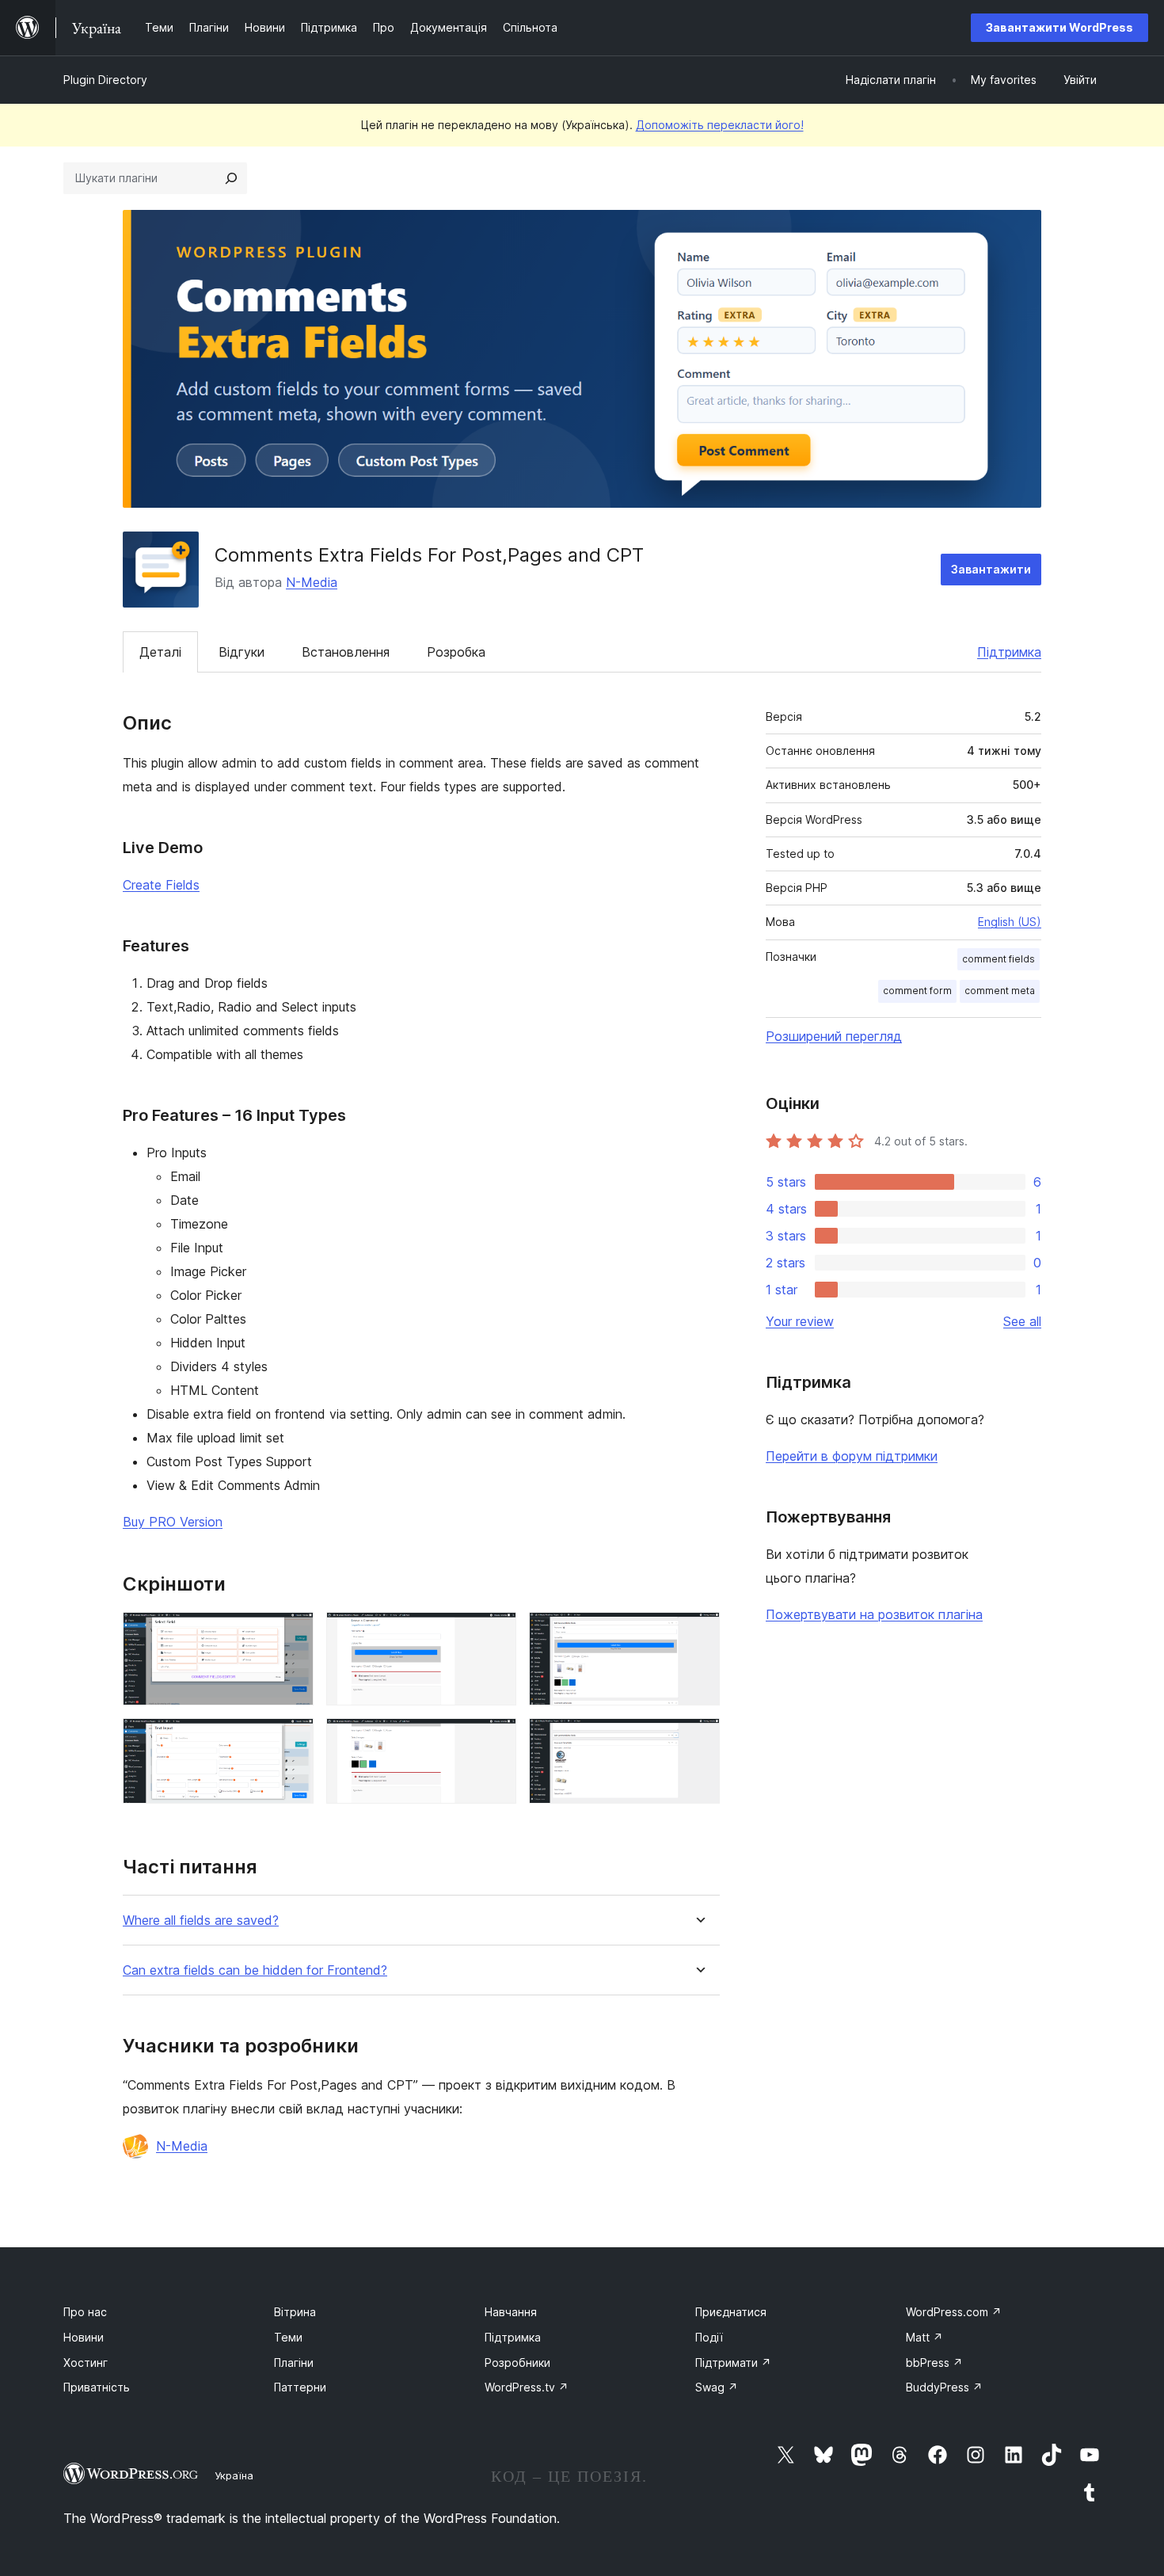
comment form (917, 991)
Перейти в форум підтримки (852, 1456)
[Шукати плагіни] (231, 178)
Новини (84, 2337)
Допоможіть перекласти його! (720, 125)
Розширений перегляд (834, 1036)
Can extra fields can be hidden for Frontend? (255, 1970)
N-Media (312, 582)
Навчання (511, 2312)
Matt (924, 2337)
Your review (800, 1321)
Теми (288, 2337)
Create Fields (161, 885)
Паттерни (300, 2387)
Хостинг (86, 2363)
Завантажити (991, 569)
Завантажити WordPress (1059, 27)
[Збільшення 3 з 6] (495, 1633)
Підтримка (1009, 652)
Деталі (160, 652)
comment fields (999, 959)
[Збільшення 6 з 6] (698, 1740)
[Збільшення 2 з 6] (292, 1740)
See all (1022, 1321)
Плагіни (294, 2363)
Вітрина (295, 2312)
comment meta (1000, 991)
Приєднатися (731, 2312)
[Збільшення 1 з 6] (292, 1633)
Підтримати (733, 2363)
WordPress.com (954, 2312)
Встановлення (346, 652)
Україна (234, 2475)
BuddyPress (944, 2387)
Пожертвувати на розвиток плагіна (874, 1614)
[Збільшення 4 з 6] (495, 1740)
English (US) (1010, 922)
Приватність (97, 2387)
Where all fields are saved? (201, 1921)
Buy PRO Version (173, 1522)
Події (709, 2337)
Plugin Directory (105, 80)
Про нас (85, 2312)
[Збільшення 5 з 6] (698, 1633)
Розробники (517, 2363)
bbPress (934, 2363)
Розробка (456, 652)
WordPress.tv (527, 2387)
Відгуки (242, 652)
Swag (717, 2387)
